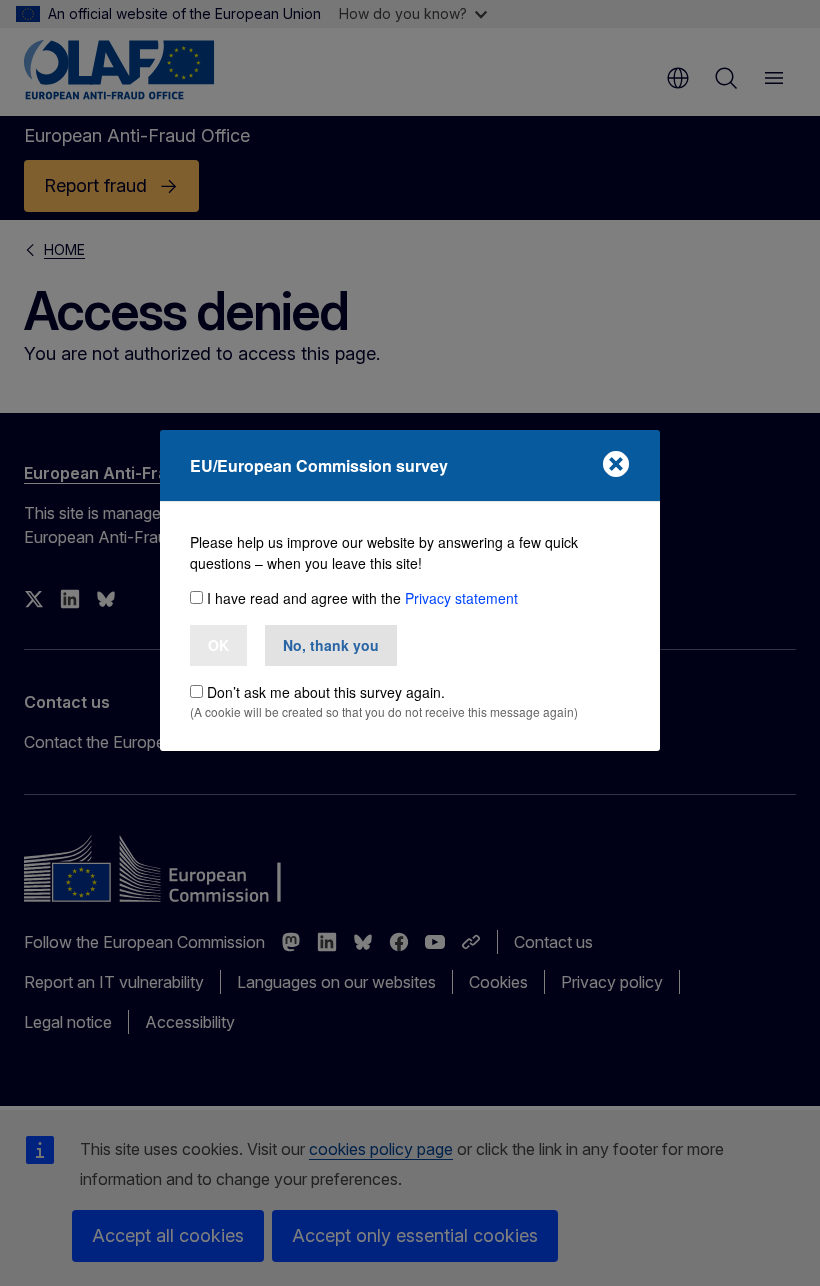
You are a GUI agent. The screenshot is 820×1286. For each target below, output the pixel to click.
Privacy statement (461, 598)
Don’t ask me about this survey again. (326, 692)
